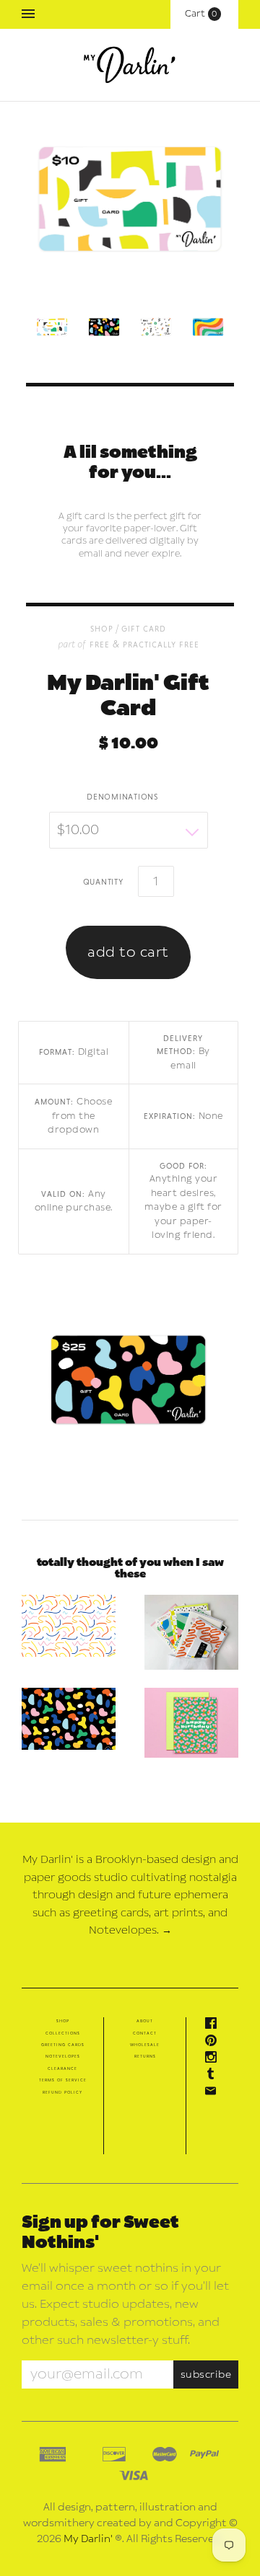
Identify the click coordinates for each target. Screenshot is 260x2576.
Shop (63, 2021)
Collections (63, 2033)
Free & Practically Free (144, 644)
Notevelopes (63, 2056)
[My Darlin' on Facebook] (214, 2026)
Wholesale (145, 2045)
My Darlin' (88, 2539)
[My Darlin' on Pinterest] (214, 2043)
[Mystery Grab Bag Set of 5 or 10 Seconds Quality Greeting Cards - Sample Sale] (191, 1632)
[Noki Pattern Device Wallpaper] (69, 1719)
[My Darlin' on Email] (214, 2094)
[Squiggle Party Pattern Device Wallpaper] (69, 1626)
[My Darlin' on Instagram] (214, 2060)
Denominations (123, 796)
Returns (145, 2056)
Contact (145, 2033)
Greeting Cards (63, 2045)
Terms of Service (63, 2080)
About (145, 2021)
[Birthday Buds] (191, 1723)
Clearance (62, 2068)
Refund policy (62, 2092)
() (204, 14)
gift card (144, 628)
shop (102, 628)
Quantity (103, 881)
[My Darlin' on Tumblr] (214, 2076)
